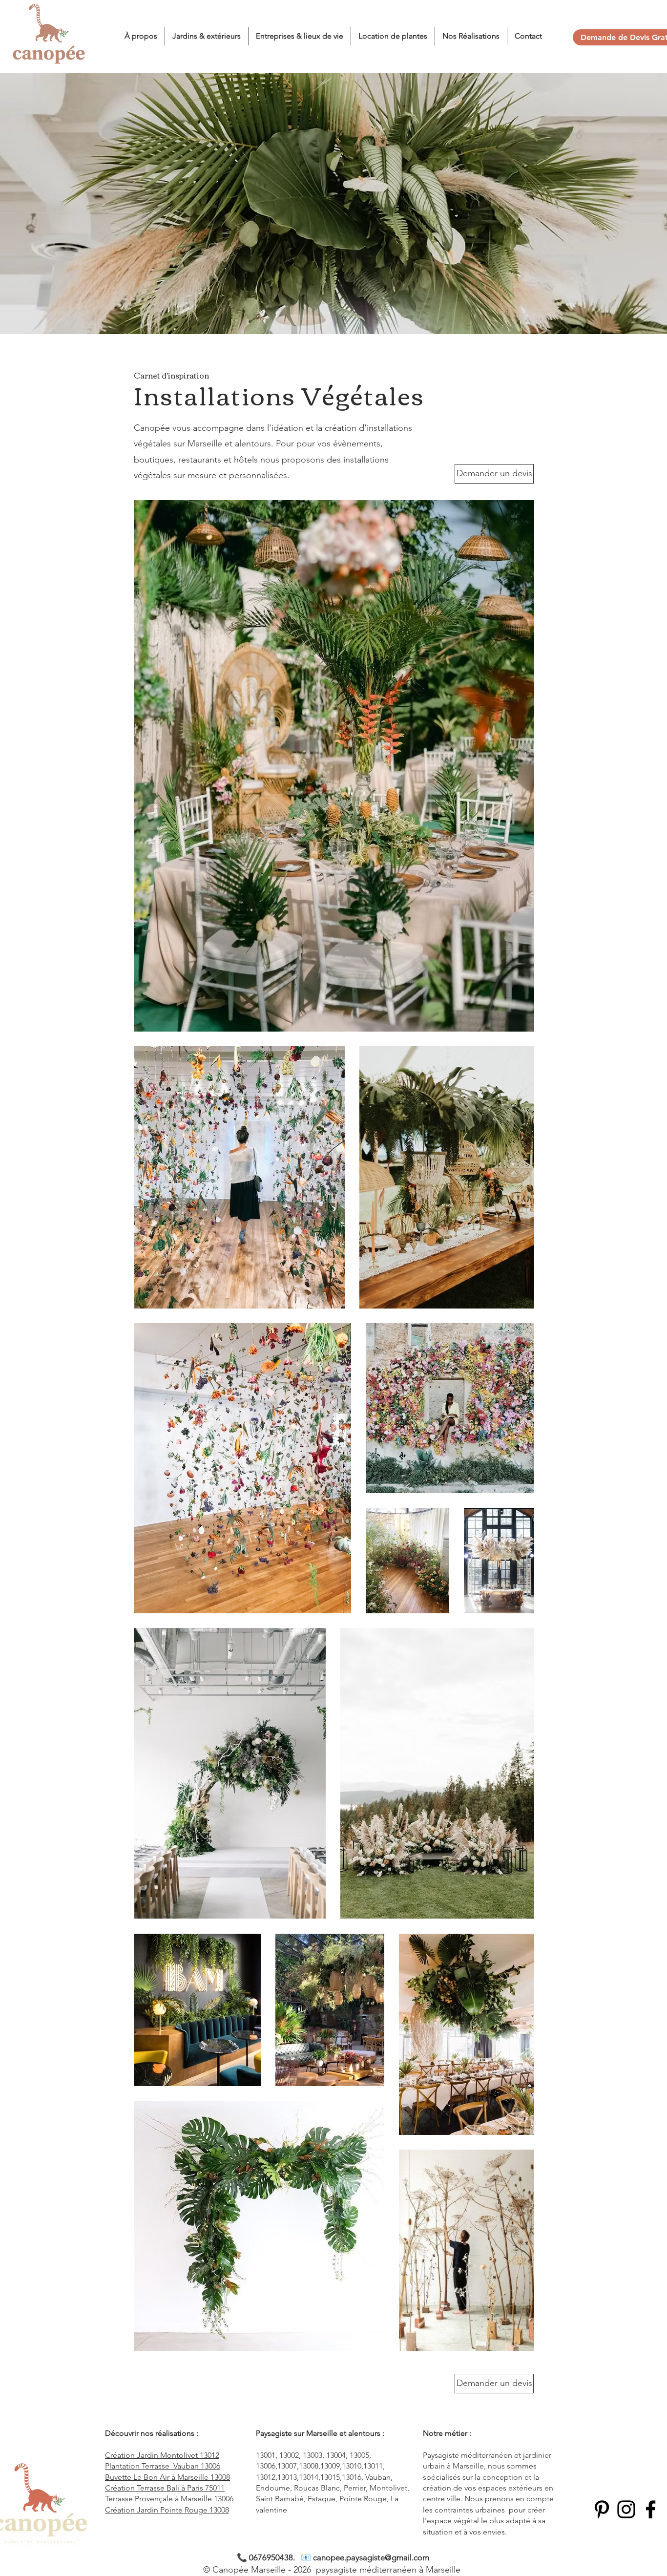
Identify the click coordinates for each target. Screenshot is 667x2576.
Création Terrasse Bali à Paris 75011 (165, 2488)
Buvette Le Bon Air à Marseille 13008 (167, 2477)
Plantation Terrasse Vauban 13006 (163, 2466)
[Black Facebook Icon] (651, 2509)
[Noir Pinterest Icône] (602, 2509)
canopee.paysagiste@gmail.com (371, 2557)
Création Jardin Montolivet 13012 (162, 2455)
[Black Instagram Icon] (626, 2509)
